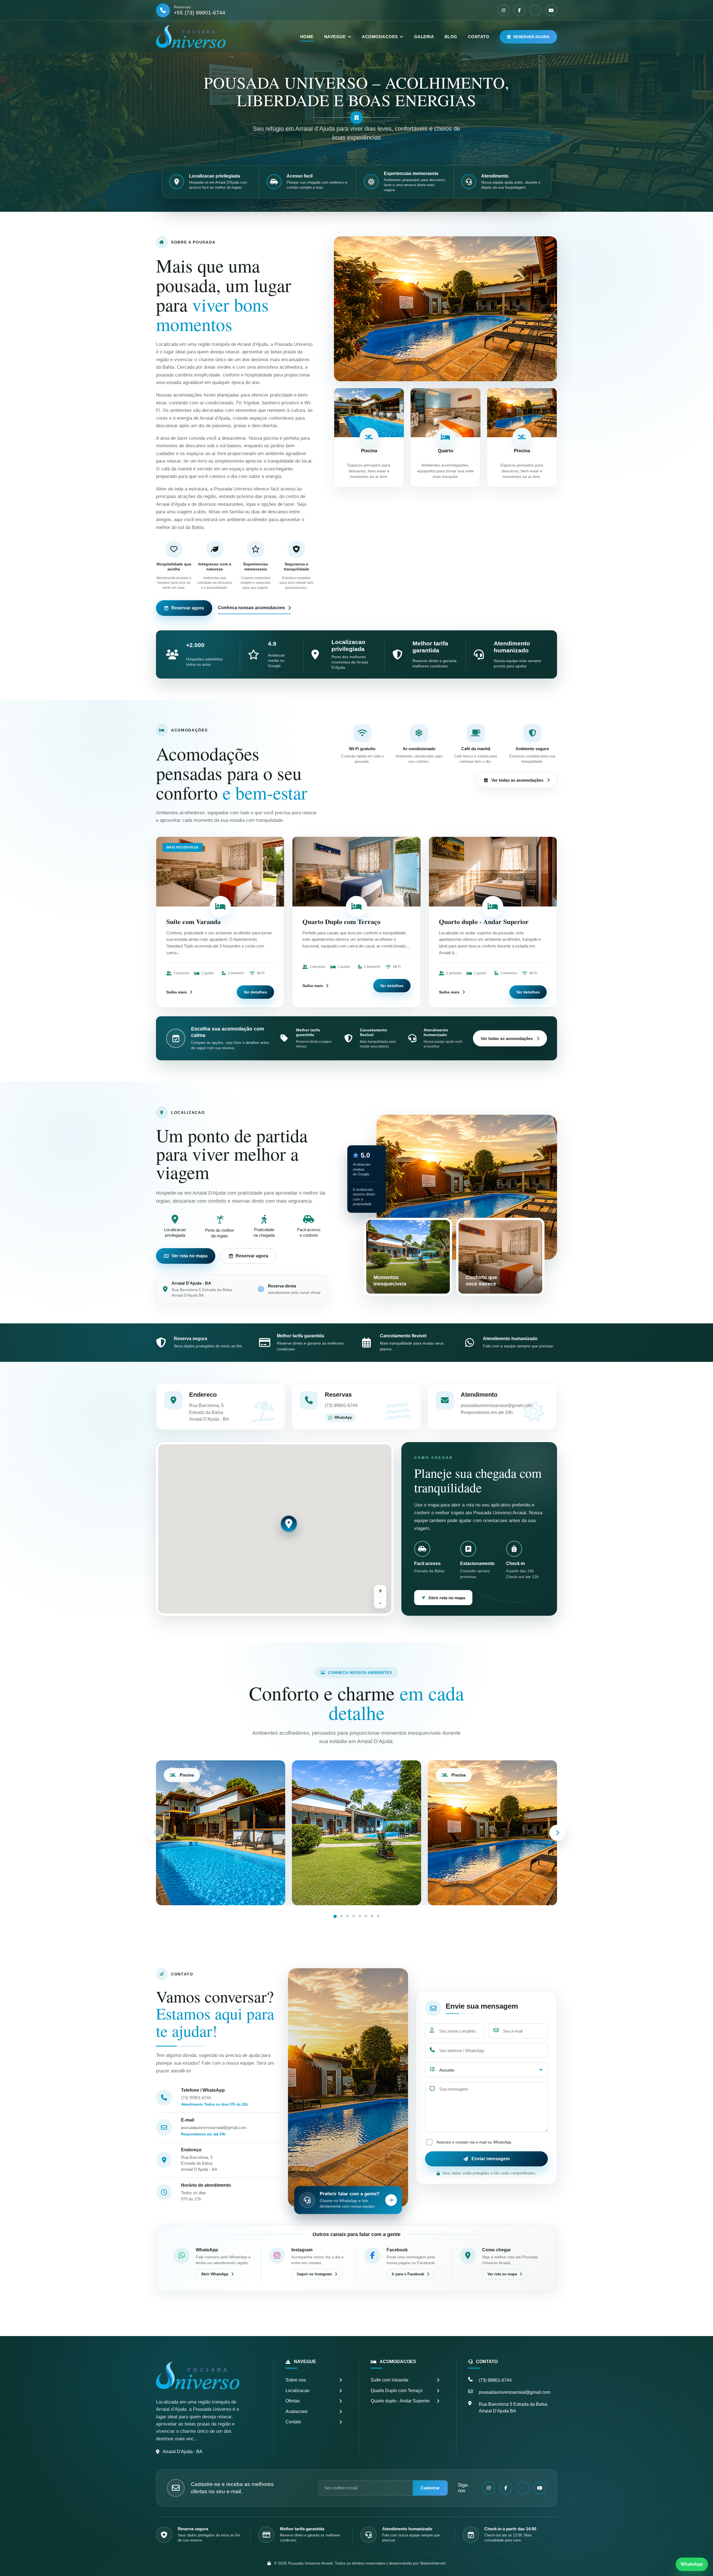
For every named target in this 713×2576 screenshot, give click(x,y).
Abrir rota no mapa (447, 1598)
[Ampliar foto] (356, 1833)
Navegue (335, 37)
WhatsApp (343, 1417)
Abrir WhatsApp (215, 2274)
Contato (478, 37)
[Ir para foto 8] (378, 1916)
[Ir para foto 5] (360, 1916)
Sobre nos (296, 2380)
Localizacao (297, 2391)
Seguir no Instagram (314, 2274)
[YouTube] (551, 10)
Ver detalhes (255, 992)
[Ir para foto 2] (341, 1916)
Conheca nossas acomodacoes (251, 608)
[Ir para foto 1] (335, 1916)
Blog (451, 37)
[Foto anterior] (156, 1833)
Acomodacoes (380, 37)
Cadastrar (430, 2488)
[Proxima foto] (557, 1833)
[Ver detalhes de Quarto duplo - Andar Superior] (493, 872)
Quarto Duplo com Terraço (341, 921)
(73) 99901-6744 (196, 2098)
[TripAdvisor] (535, 10)
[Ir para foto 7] (372, 1916)
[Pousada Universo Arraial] (191, 37)
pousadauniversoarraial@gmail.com (214, 2127)
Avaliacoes (296, 2411)
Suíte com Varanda (193, 921)
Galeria (424, 37)
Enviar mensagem (491, 2159)
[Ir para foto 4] (354, 1916)
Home (307, 37)
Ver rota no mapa (190, 1256)
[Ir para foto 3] (348, 1916)
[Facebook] (519, 10)
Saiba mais (177, 992)
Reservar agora (531, 37)
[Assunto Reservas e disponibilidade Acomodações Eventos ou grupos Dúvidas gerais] (486, 2070)
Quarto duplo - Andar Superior (484, 921)
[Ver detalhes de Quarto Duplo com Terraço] (356, 872)
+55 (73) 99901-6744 (200, 13)
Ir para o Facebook (408, 2274)
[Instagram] (504, 10)
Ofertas (293, 2401)
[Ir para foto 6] (366, 1916)
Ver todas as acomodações (517, 780)
